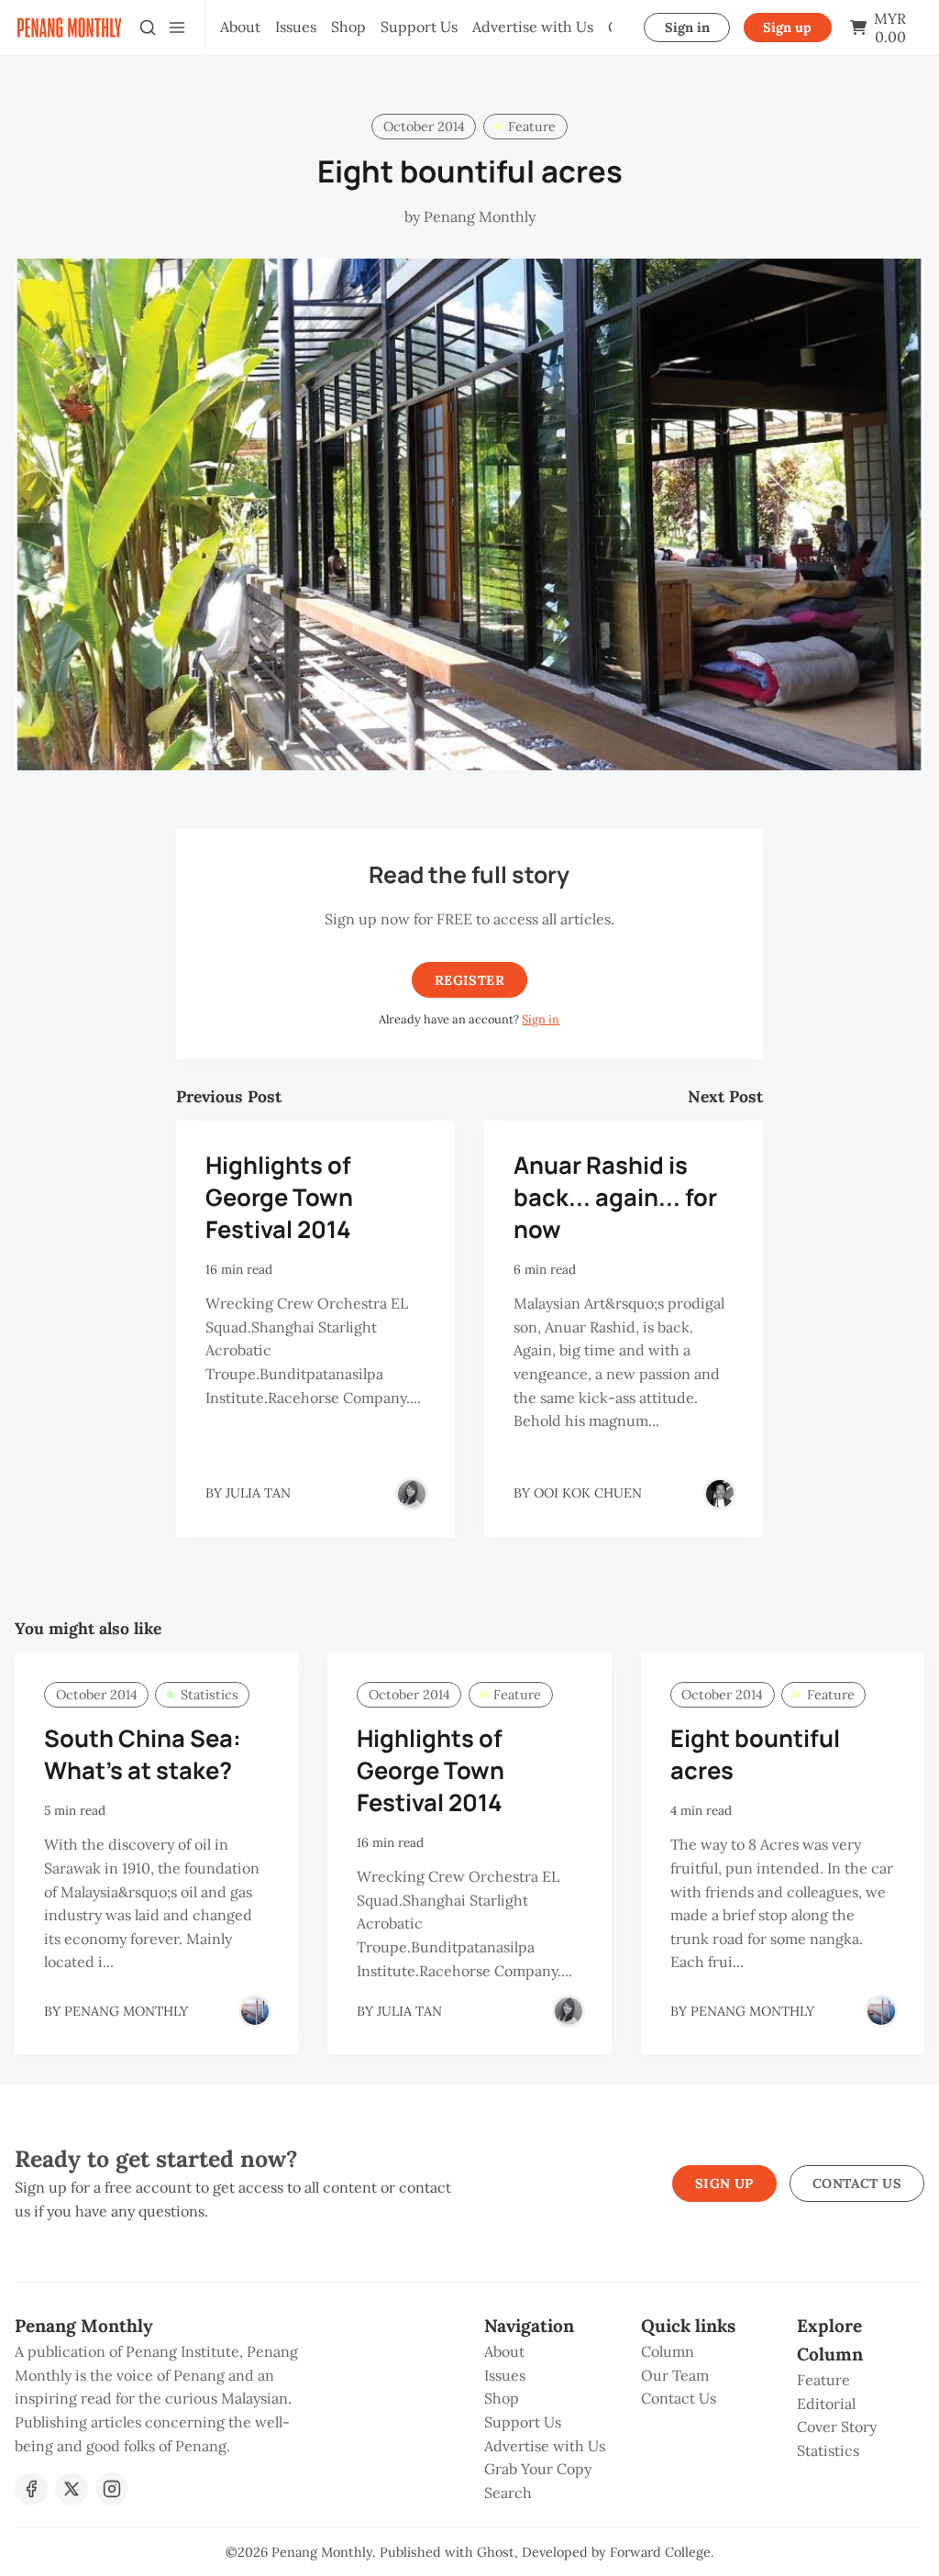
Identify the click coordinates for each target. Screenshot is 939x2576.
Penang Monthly (322, 2552)
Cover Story (837, 2427)
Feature (532, 127)
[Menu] (177, 28)
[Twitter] (72, 2489)
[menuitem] (240, 28)
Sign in (687, 28)
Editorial (826, 2404)
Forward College (660, 2552)
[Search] (148, 28)
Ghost (496, 2552)
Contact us (857, 2184)
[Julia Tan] (412, 1494)
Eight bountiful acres (755, 1754)
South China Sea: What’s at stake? (143, 1754)
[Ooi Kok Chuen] (720, 1494)
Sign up (787, 28)
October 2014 (424, 127)
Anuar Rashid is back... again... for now (615, 1197)
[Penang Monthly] (255, 2011)
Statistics (210, 1695)
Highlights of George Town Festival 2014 (279, 1197)
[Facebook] (31, 2489)
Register (469, 980)
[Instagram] (112, 2489)
